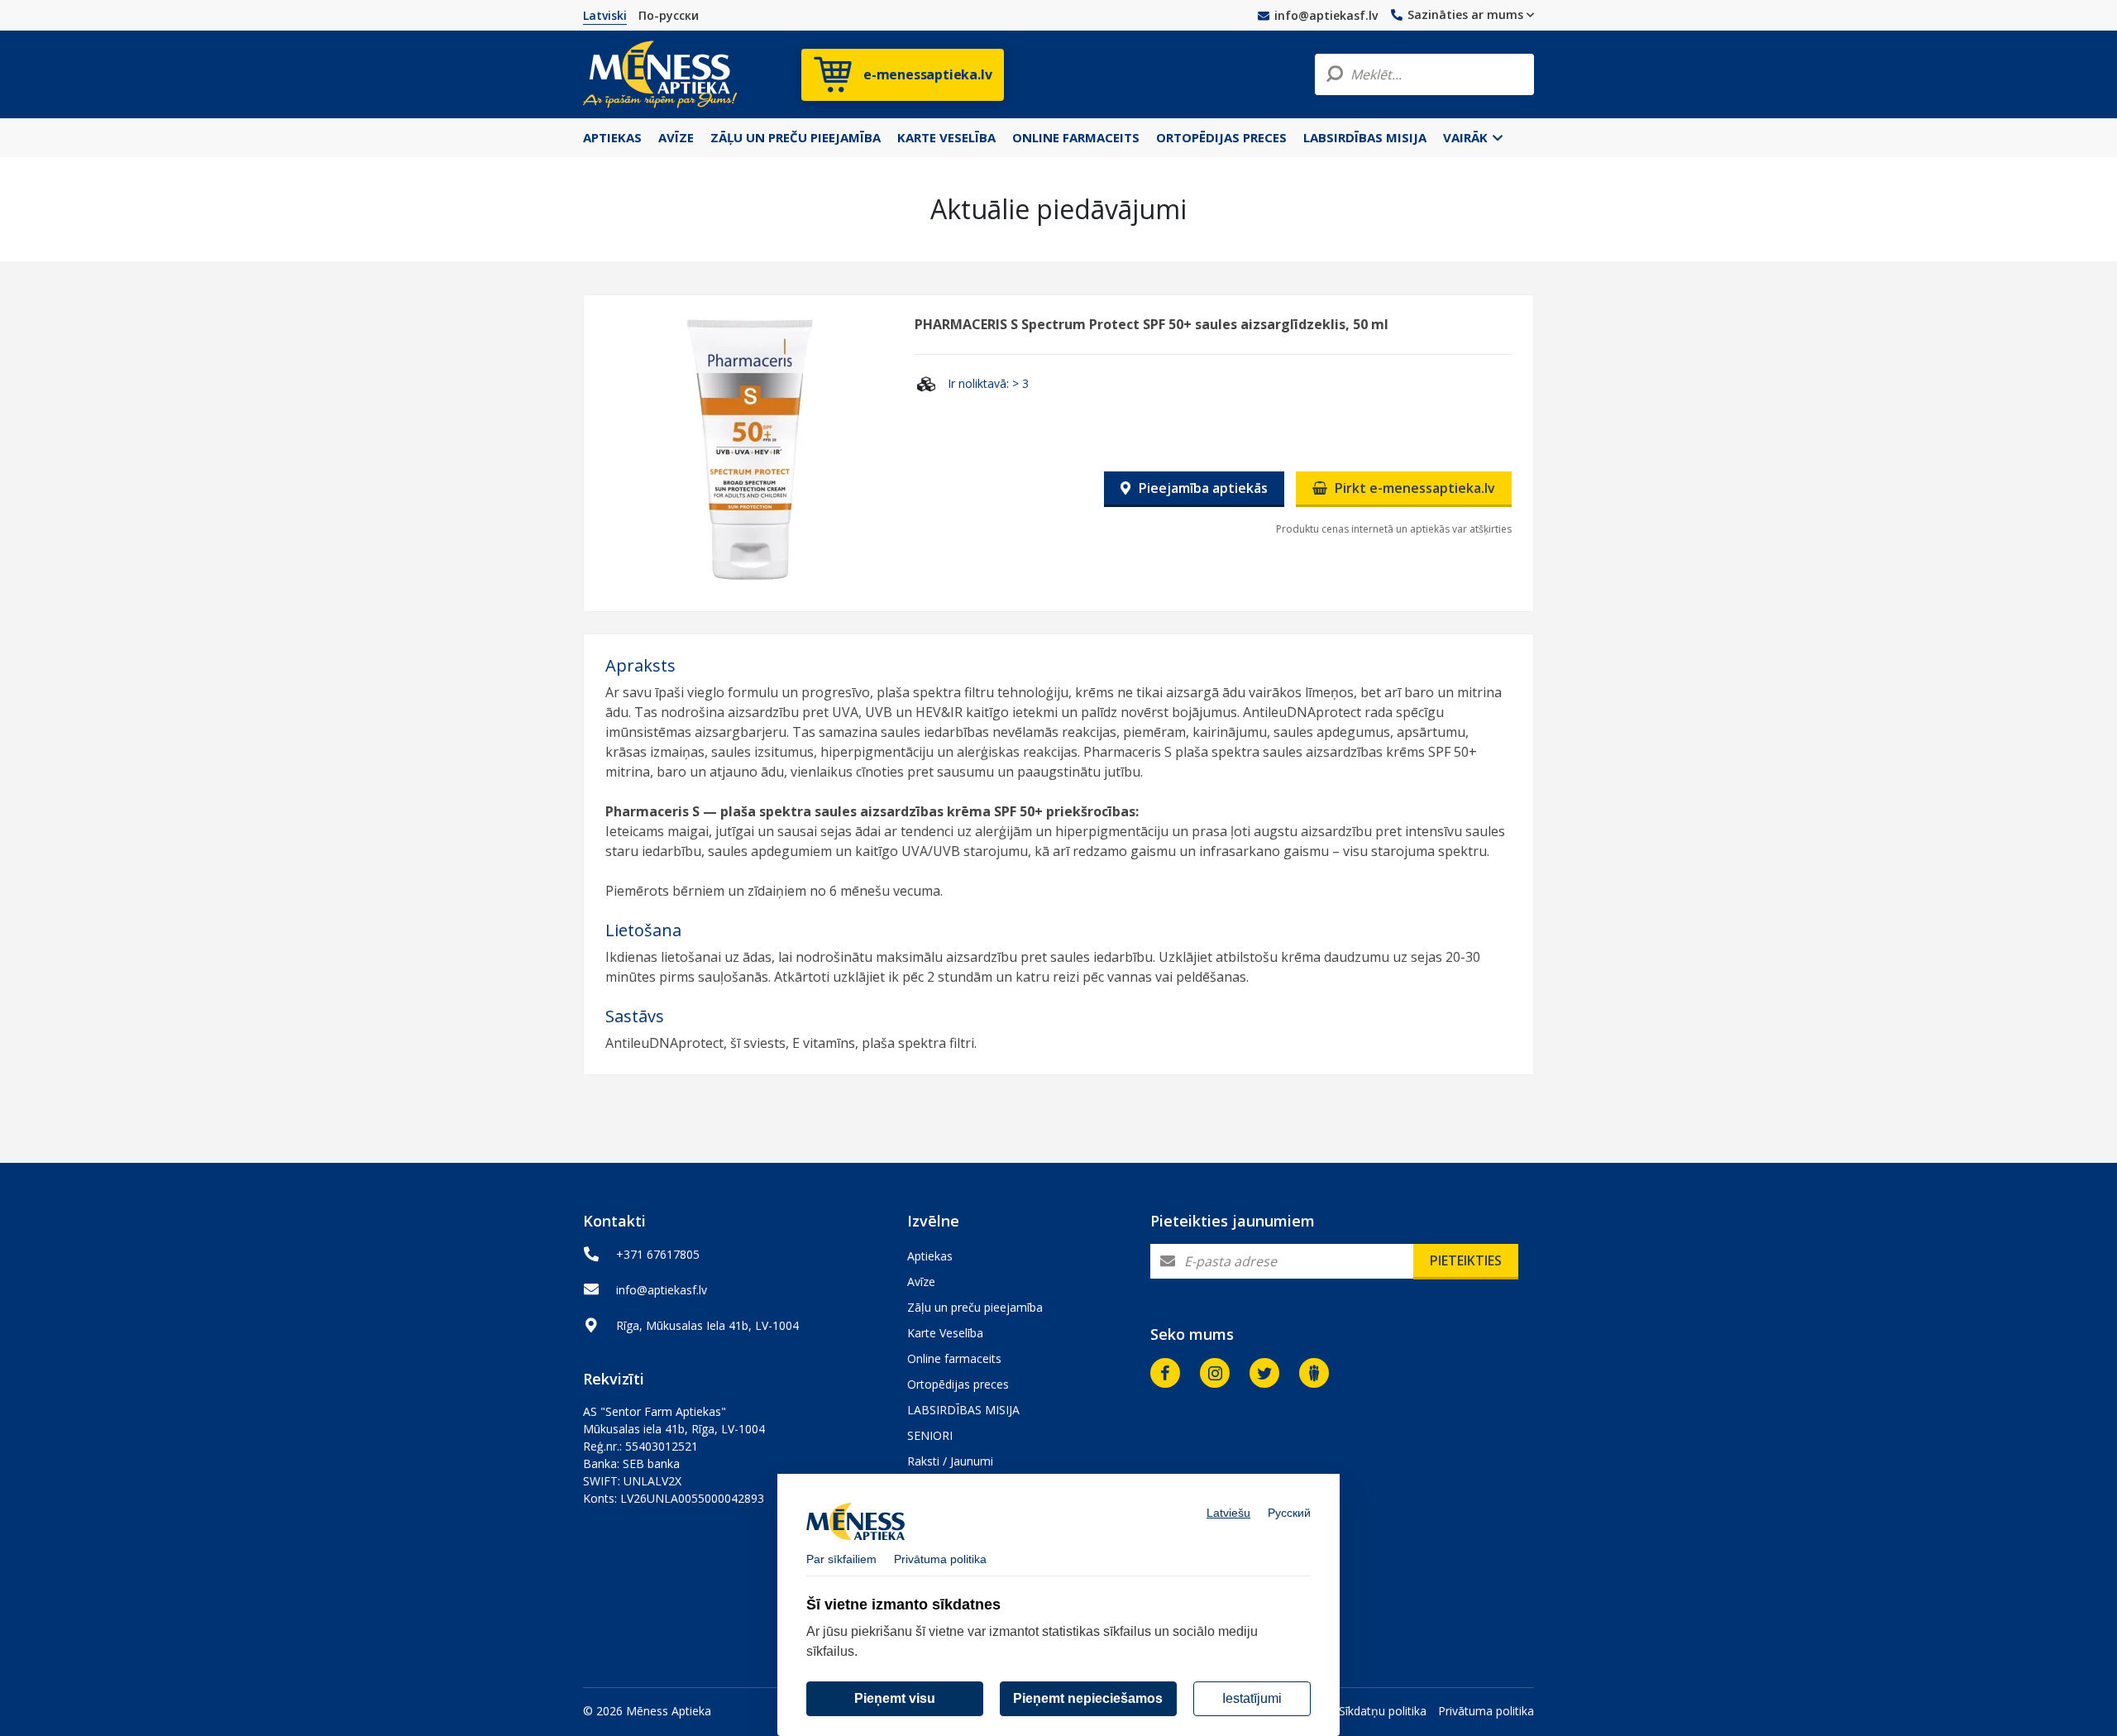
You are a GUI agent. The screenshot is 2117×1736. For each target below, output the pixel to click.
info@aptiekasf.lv (1326, 15)
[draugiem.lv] (1314, 1373)
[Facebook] (1165, 1373)
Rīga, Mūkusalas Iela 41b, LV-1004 (707, 1325)
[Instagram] (1215, 1373)
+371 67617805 (658, 1254)
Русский (1289, 1513)
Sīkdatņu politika (1383, 1711)
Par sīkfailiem (841, 1559)
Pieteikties (1466, 1260)
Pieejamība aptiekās (1202, 488)
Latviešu (1228, 1513)
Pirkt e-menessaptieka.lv (1413, 488)
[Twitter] (1264, 1373)
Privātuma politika (1486, 1711)
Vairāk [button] (1467, 137)
